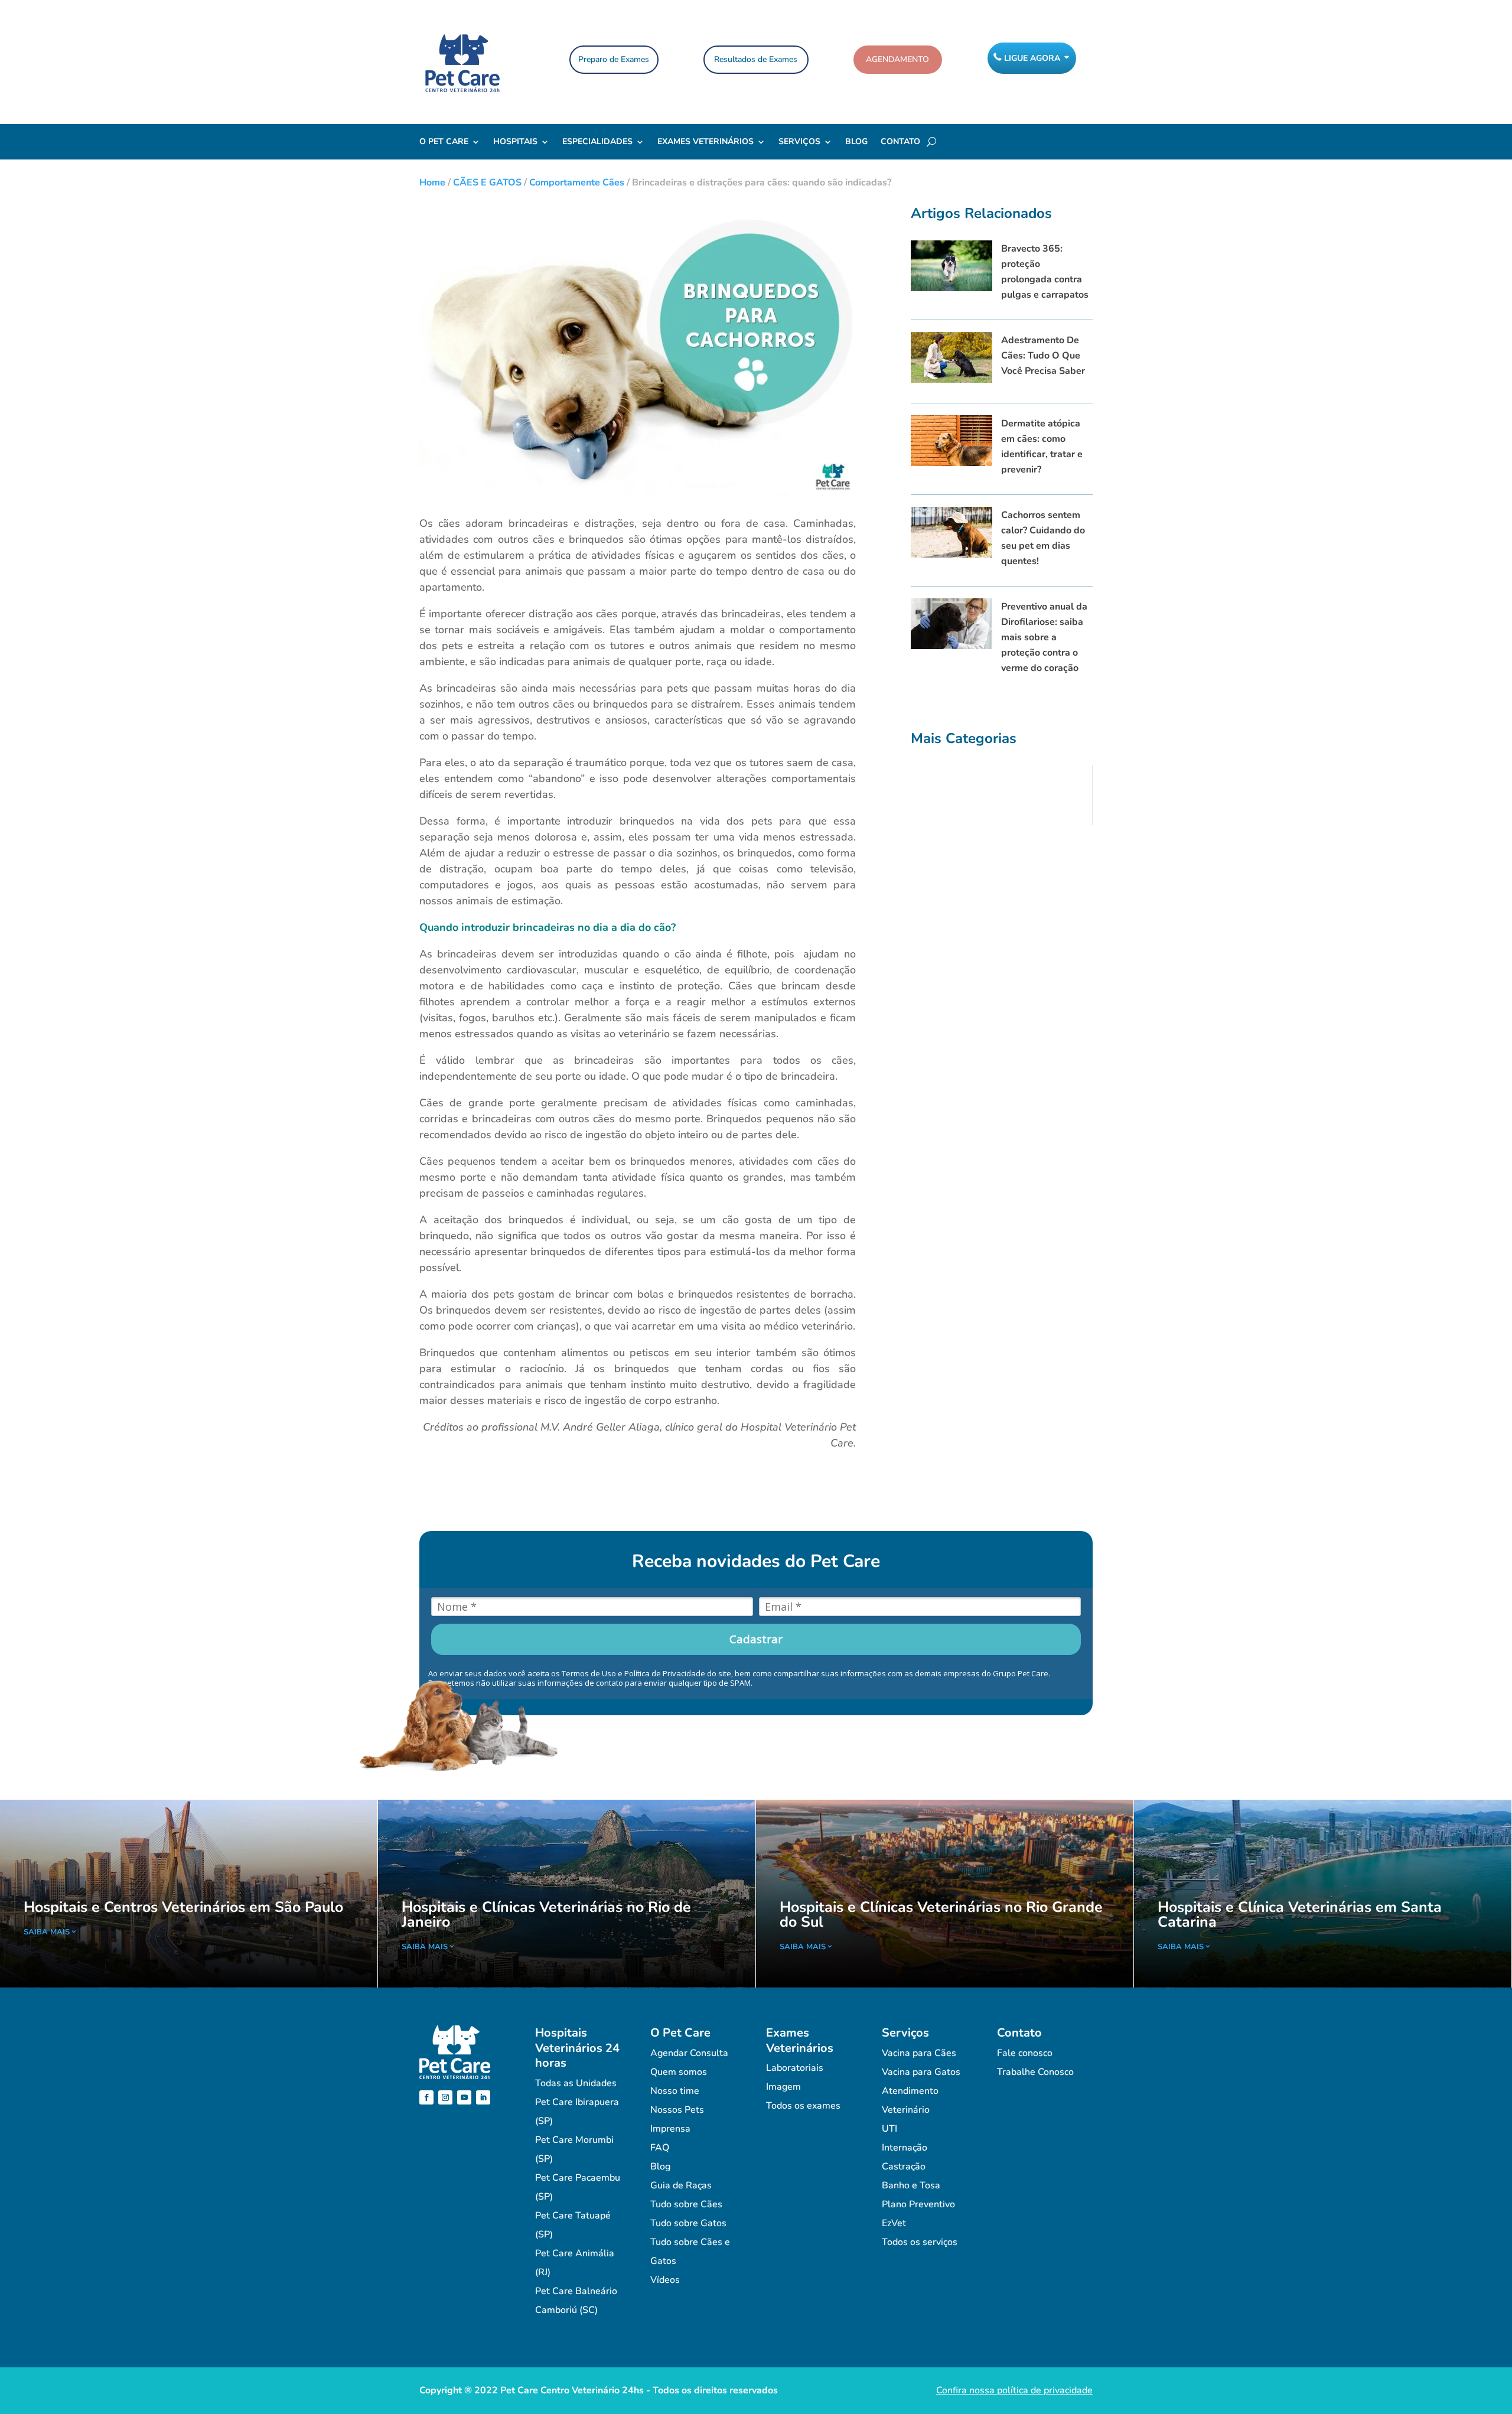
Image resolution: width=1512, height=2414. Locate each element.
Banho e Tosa (911, 2185)
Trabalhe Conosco (1035, 2072)
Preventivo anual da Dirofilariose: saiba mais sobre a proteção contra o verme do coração (1044, 637)
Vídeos (665, 2280)
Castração (904, 2167)
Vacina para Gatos (921, 2072)
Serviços (799, 142)
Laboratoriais (795, 2068)
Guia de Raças (681, 2185)
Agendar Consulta (689, 2053)
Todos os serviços (920, 2242)
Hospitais (515, 142)
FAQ (660, 2148)
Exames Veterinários (706, 142)
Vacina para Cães (919, 2053)
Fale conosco (1025, 2053)
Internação (905, 2148)
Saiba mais (47, 1932)
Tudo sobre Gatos (688, 2223)
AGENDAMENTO (897, 59)
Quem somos (679, 2072)
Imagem (783, 2087)
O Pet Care (444, 142)
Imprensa (670, 2129)
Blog (856, 142)
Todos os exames (803, 2106)
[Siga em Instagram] (445, 2097)
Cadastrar (756, 1639)
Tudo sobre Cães (686, 2204)
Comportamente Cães (577, 183)
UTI (889, 2129)
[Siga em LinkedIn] (483, 2097)
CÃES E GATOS (487, 183)
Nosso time (675, 2091)
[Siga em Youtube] (464, 2097)
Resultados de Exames (756, 59)
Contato (900, 142)
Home (432, 183)
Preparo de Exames (614, 59)
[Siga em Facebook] (426, 2097)
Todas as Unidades (576, 2083)
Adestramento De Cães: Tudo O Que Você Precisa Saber (1043, 356)
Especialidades (597, 142)
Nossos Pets (677, 2110)
